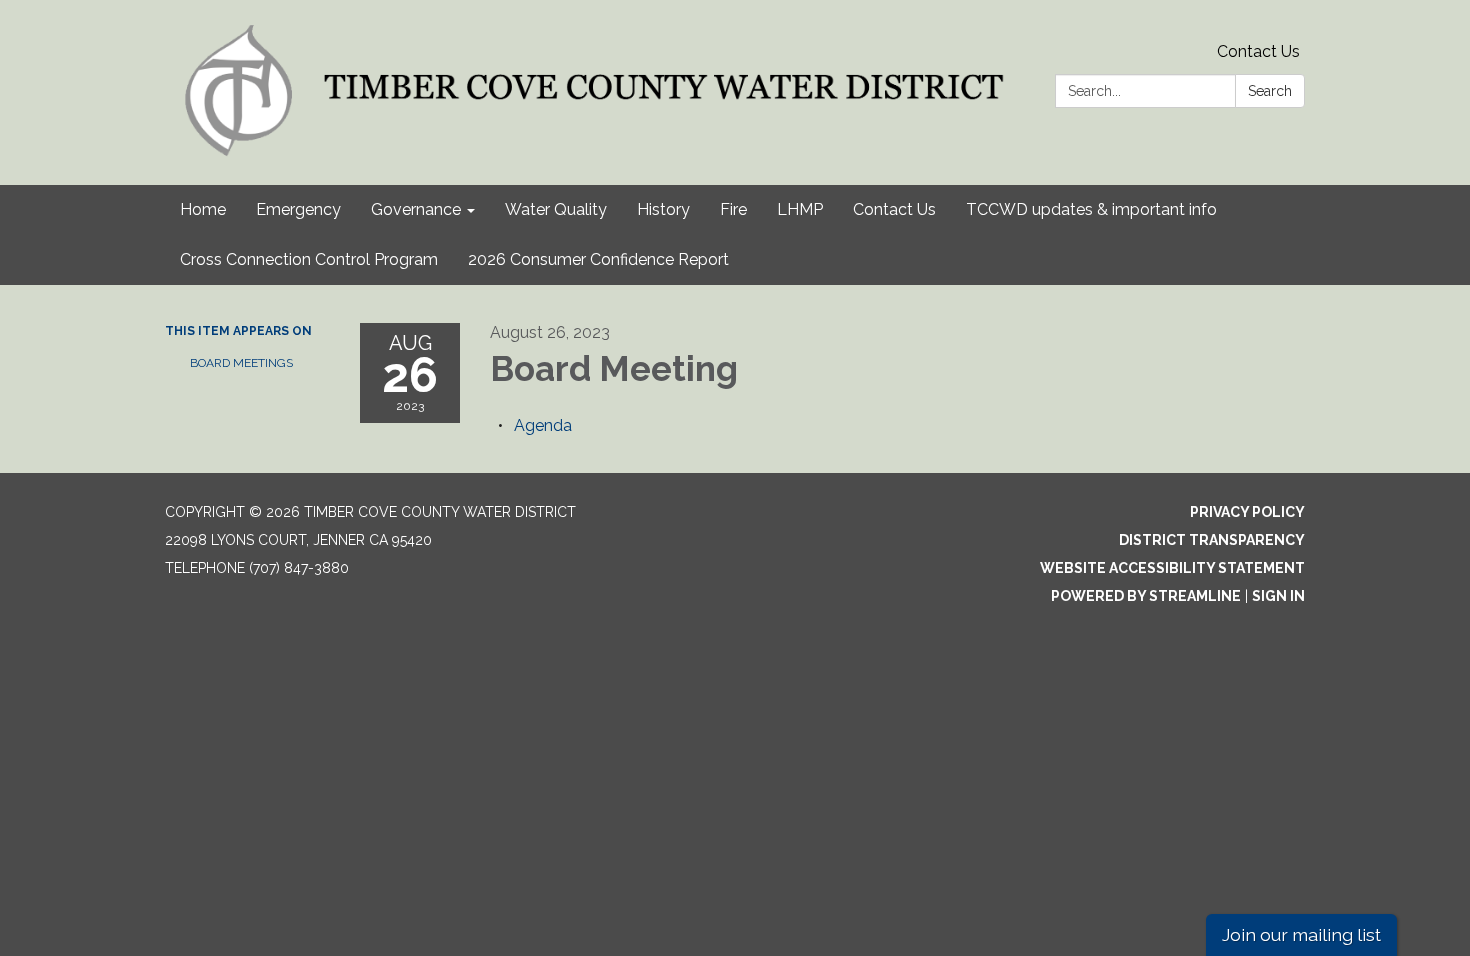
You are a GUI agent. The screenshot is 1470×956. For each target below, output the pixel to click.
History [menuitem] (663, 209)
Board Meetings (241, 363)
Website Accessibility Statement (1172, 568)
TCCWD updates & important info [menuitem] (1091, 209)
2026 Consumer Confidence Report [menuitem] (598, 259)
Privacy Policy (1247, 512)
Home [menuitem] (203, 209)
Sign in (1278, 596)
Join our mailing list (1301, 934)
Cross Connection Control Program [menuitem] (309, 259)
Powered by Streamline (1146, 596)
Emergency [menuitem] (298, 209)
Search (1270, 91)
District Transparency (1212, 540)
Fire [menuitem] (733, 209)
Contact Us (1258, 51)
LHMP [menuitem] (800, 209)
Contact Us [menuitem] (894, 209)
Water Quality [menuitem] (556, 209)
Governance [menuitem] (416, 209)
